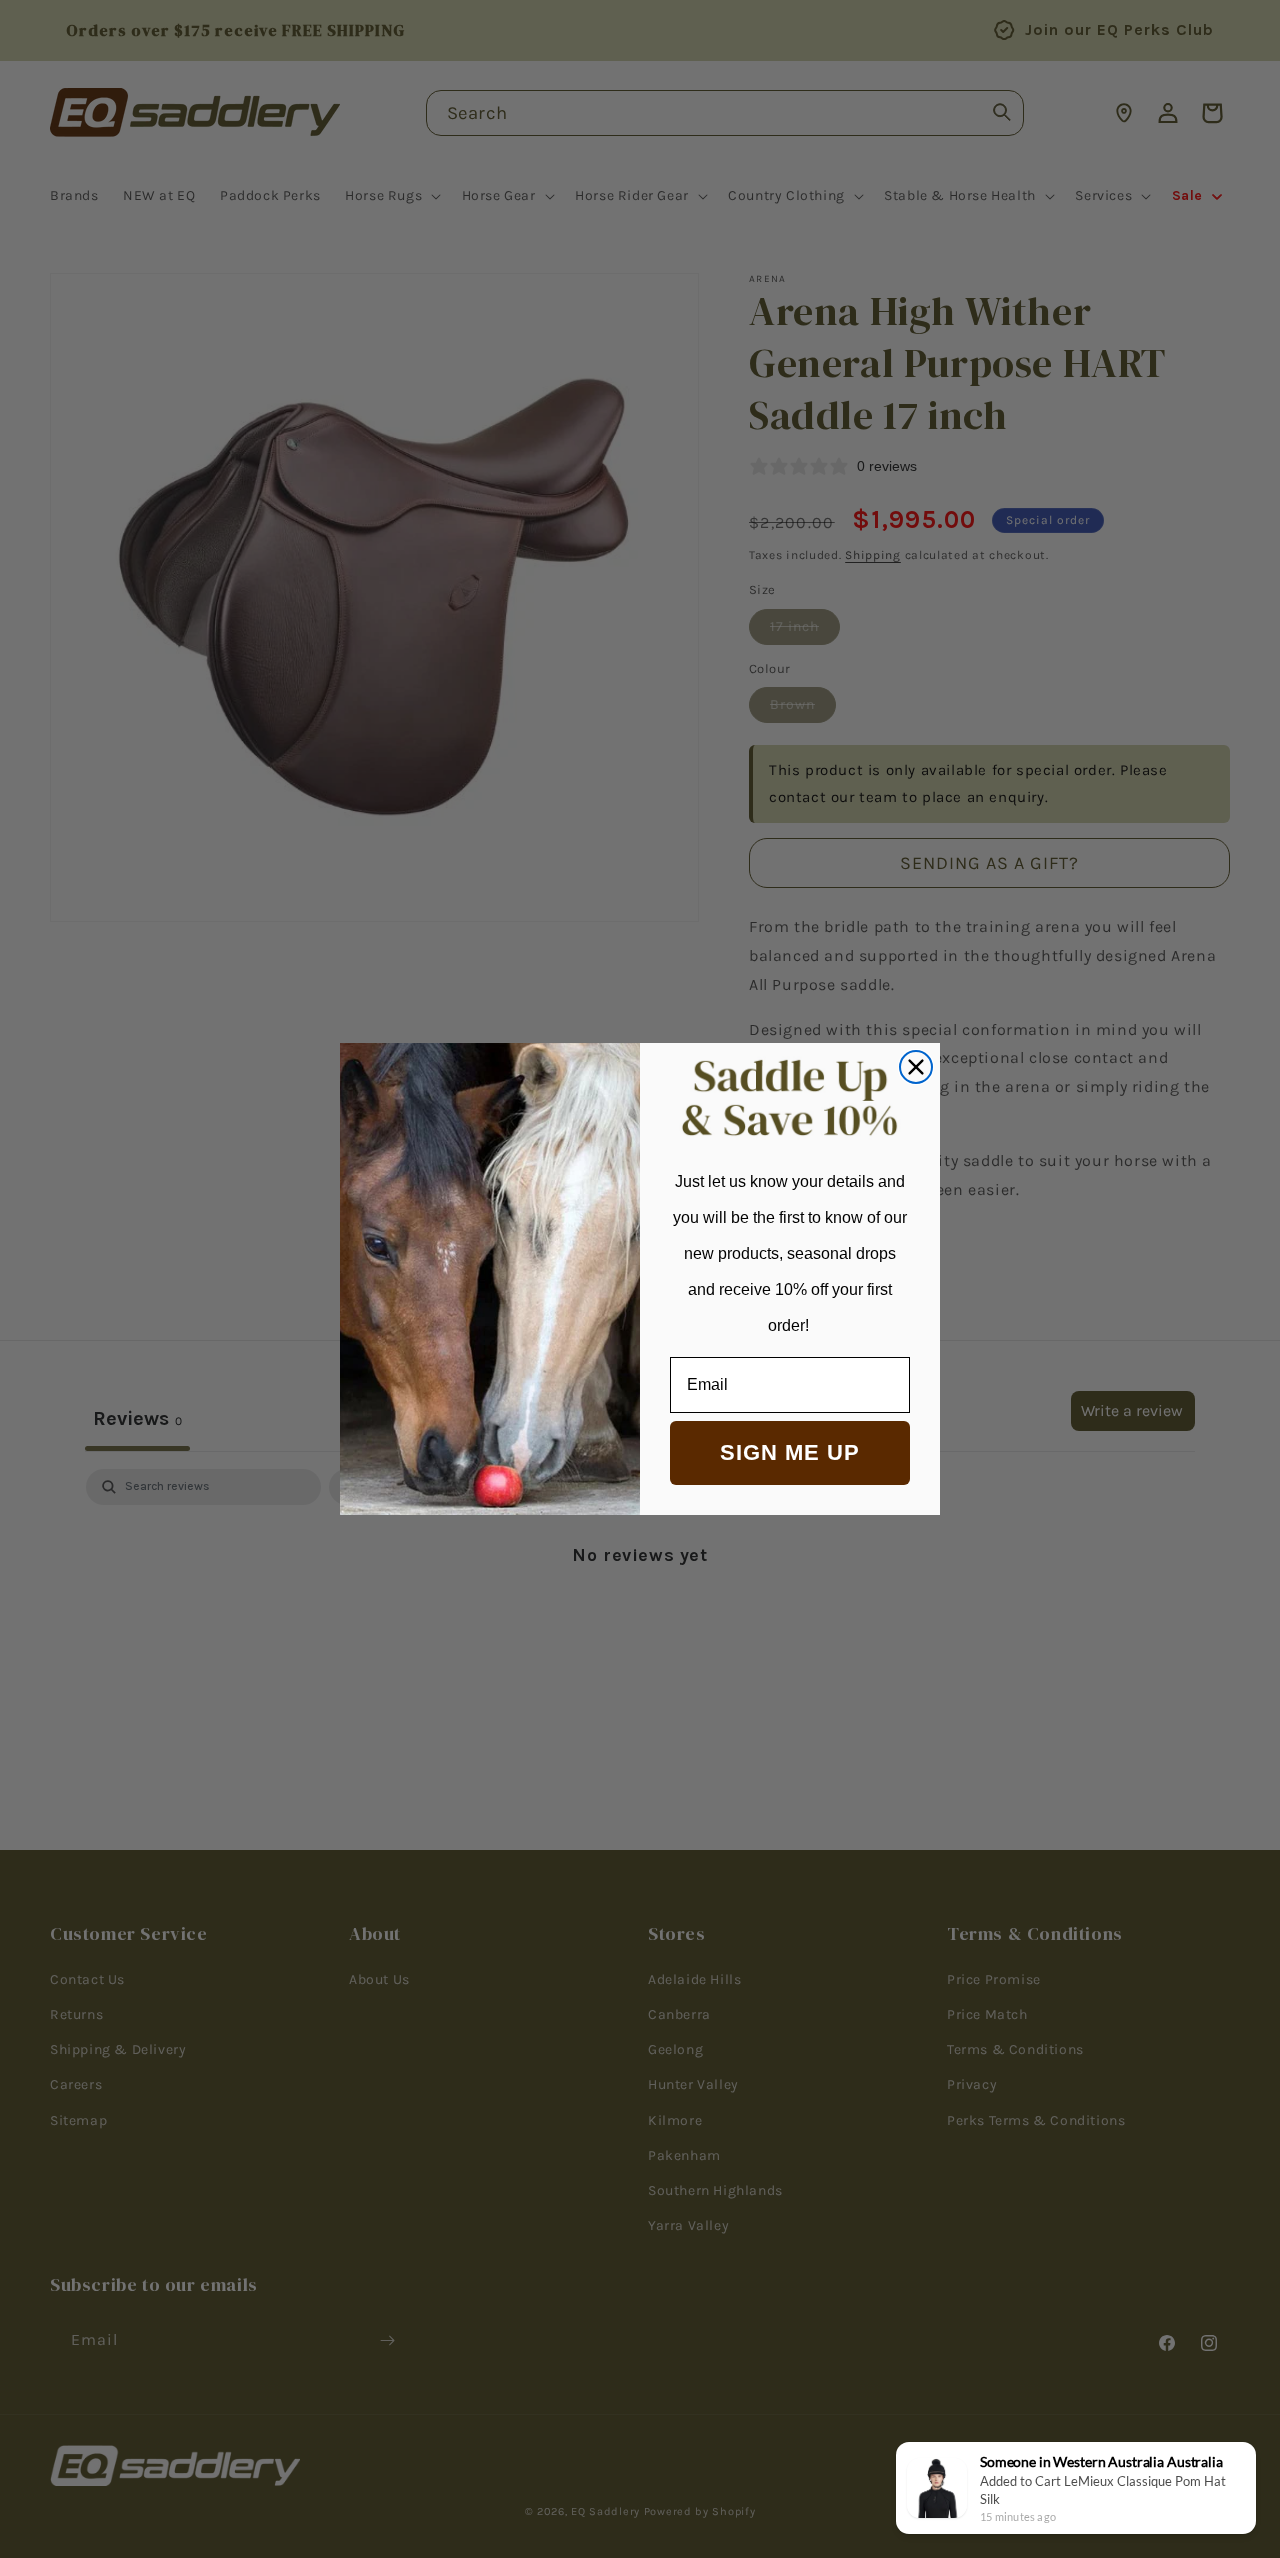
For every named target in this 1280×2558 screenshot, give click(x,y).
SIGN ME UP (790, 1452)
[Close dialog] (916, 1067)
